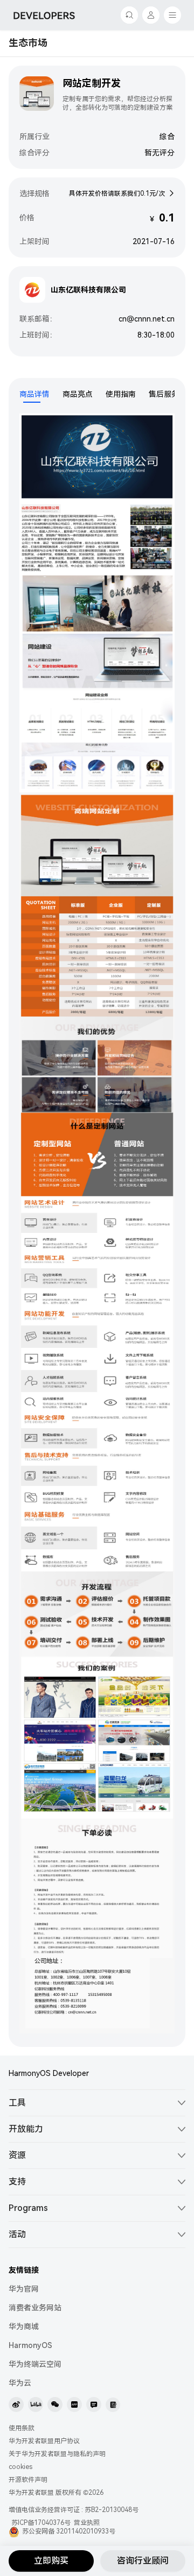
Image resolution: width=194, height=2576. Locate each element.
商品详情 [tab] (34, 394)
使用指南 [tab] (121, 394)
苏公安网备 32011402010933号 (69, 2531)
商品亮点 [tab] (78, 394)
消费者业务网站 (35, 2308)
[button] (97, 2103)
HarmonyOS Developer (49, 2073)
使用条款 (22, 2428)
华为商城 (24, 2327)
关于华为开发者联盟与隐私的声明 (57, 2454)
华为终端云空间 (35, 2364)
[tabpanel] (97, 1225)
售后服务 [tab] (164, 394)
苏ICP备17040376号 (41, 2523)
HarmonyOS (30, 2345)
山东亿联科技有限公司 (88, 290)
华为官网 (24, 2289)
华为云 (20, 2383)
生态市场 (28, 43)
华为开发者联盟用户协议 (44, 2441)
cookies (20, 2467)
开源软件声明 (28, 2480)
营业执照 (87, 2523)
